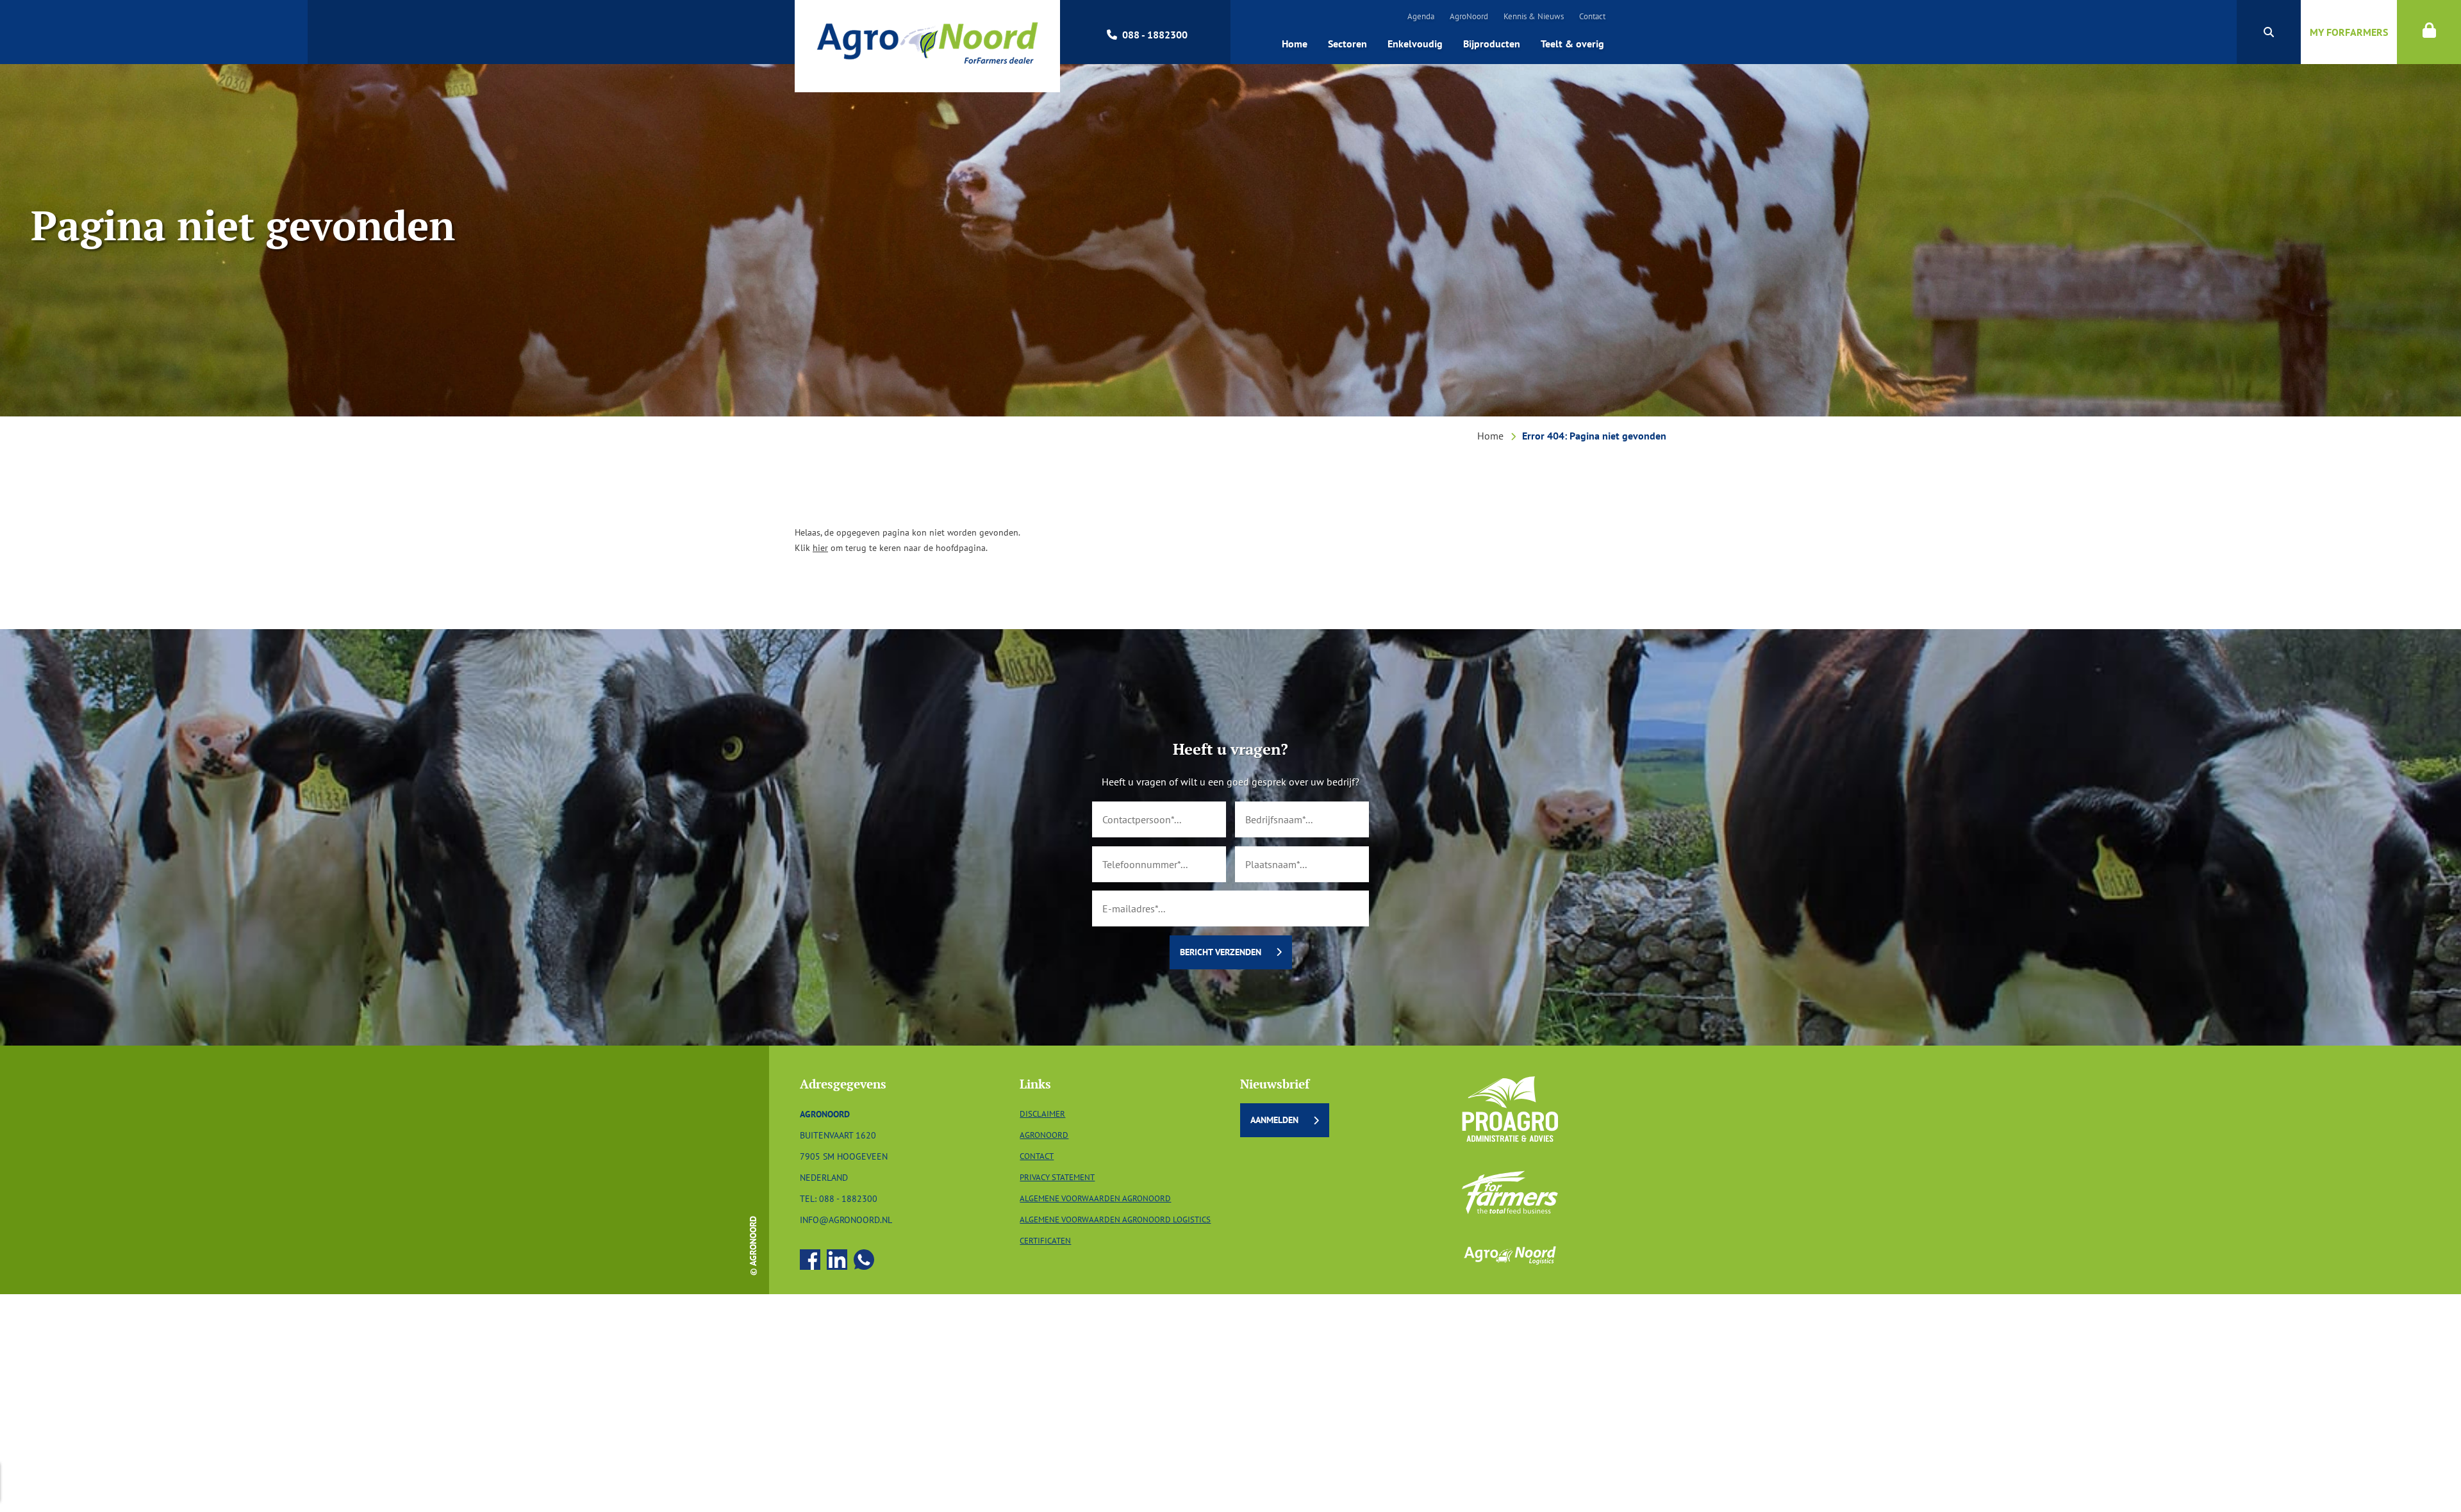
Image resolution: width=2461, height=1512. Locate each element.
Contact (1592, 16)
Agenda (1421, 16)
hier (820, 547)
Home (1295, 44)
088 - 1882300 (1155, 35)
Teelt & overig (1572, 44)
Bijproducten (1492, 44)
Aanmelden (1274, 1120)
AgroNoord (1469, 16)
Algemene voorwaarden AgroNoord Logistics (1115, 1220)
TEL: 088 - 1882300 (839, 1198)
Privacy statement (1057, 1177)
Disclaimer (1042, 1114)
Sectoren (1347, 44)
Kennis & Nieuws (1534, 16)
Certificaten (1045, 1241)
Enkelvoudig (1415, 44)
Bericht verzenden (1221, 952)
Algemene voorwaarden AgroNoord (1095, 1198)
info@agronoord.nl (846, 1220)
